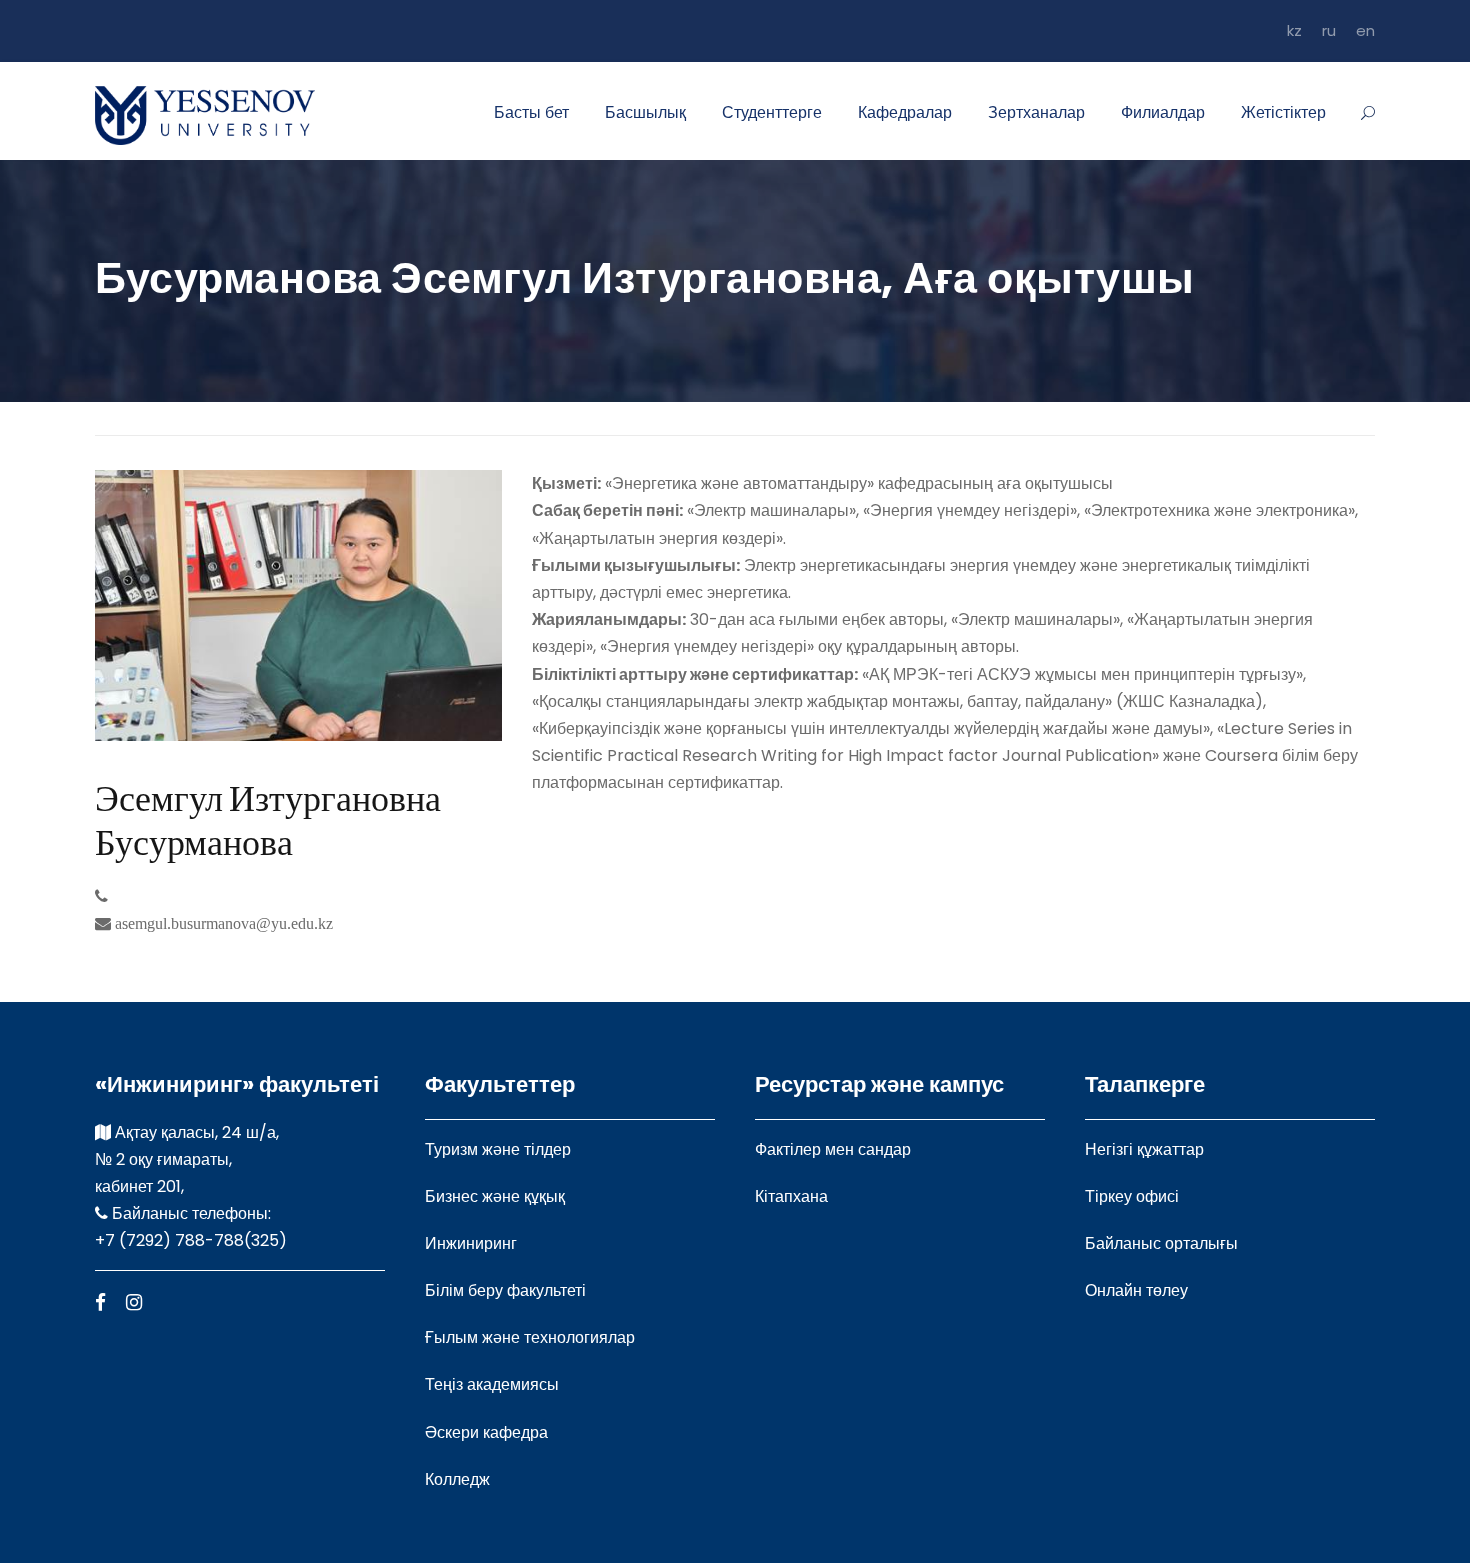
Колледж (457, 1479)
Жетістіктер (1283, 112)
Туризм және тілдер (498, 1149)
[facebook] (100, 1302)
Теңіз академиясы (492, 1384)
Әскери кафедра (486, 1432)
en (1365, 30)
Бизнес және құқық (495, 1196)
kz (1294, 30)
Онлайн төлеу (1136, 1290)
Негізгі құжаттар (1144, 1149)
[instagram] (134, 1302)
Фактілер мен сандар (833, 1149)
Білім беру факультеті (505, 1290)
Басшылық (645, 112)
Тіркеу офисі (1132, 1196)
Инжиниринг (471, 1243)
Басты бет (531, 112)
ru (1329, 30)
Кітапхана (791, 1196)
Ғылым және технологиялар (530, 1337)
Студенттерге (772, 112)
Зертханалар (1036, 112)
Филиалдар (1163, 112)
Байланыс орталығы (1161, 1243)
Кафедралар (905, 112)
